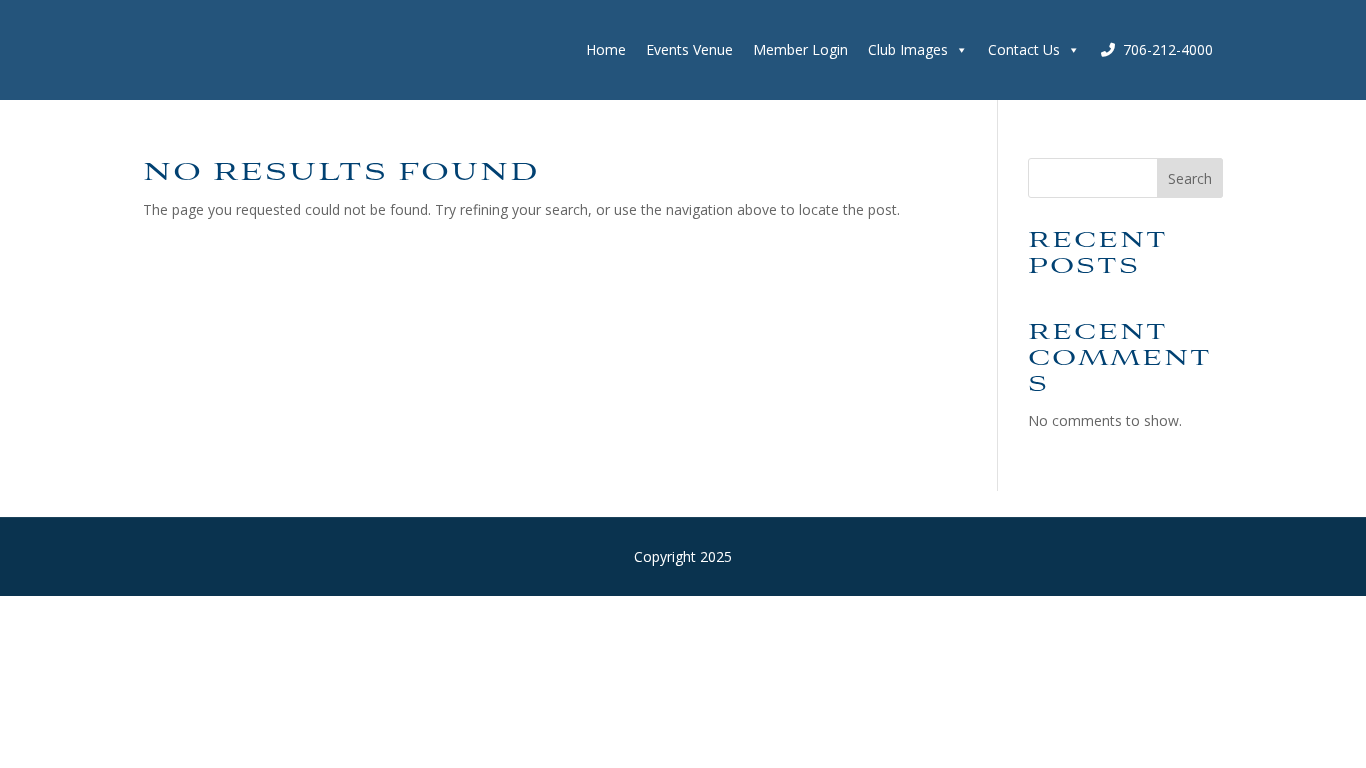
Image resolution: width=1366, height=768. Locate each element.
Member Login (800, 49)
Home (606, 49)
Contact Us (1024, 49)
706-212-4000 (1168, 49)
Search (1190, 178)
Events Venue (689, 49)
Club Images (908, 49)
